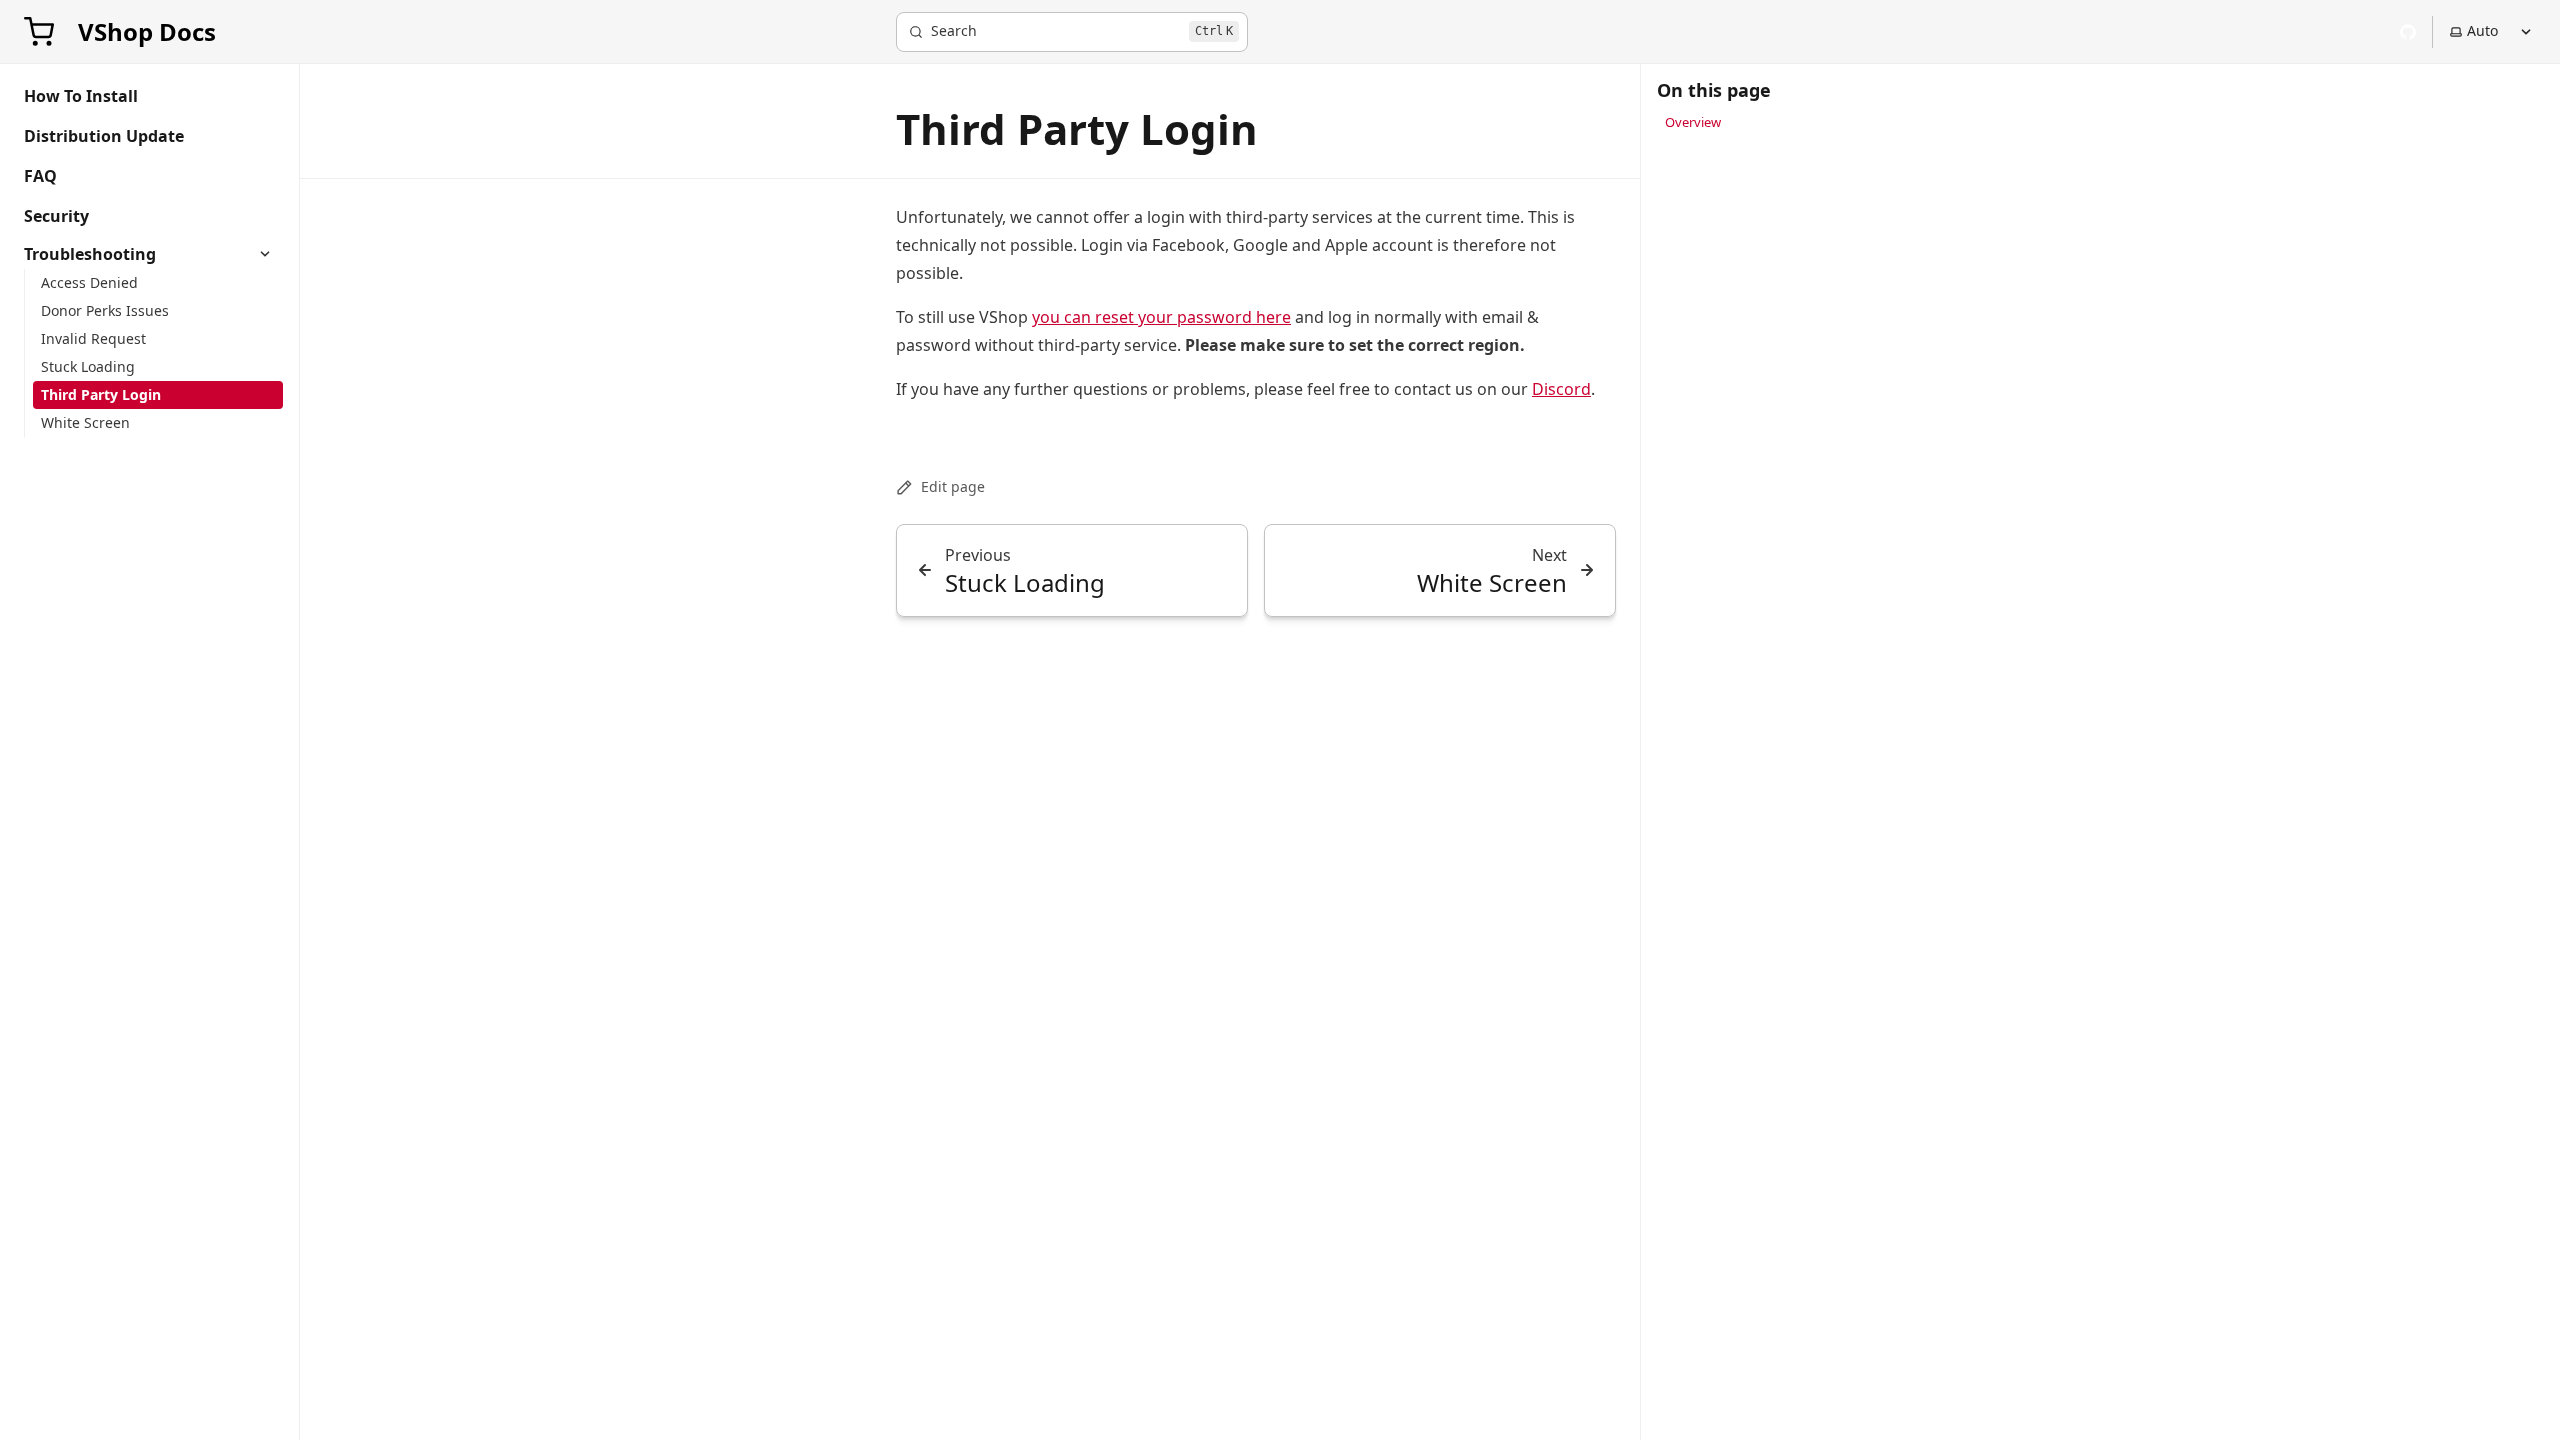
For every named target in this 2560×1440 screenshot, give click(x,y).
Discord (1561, 389)
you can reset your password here (1161, 317)
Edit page (953, 486)
